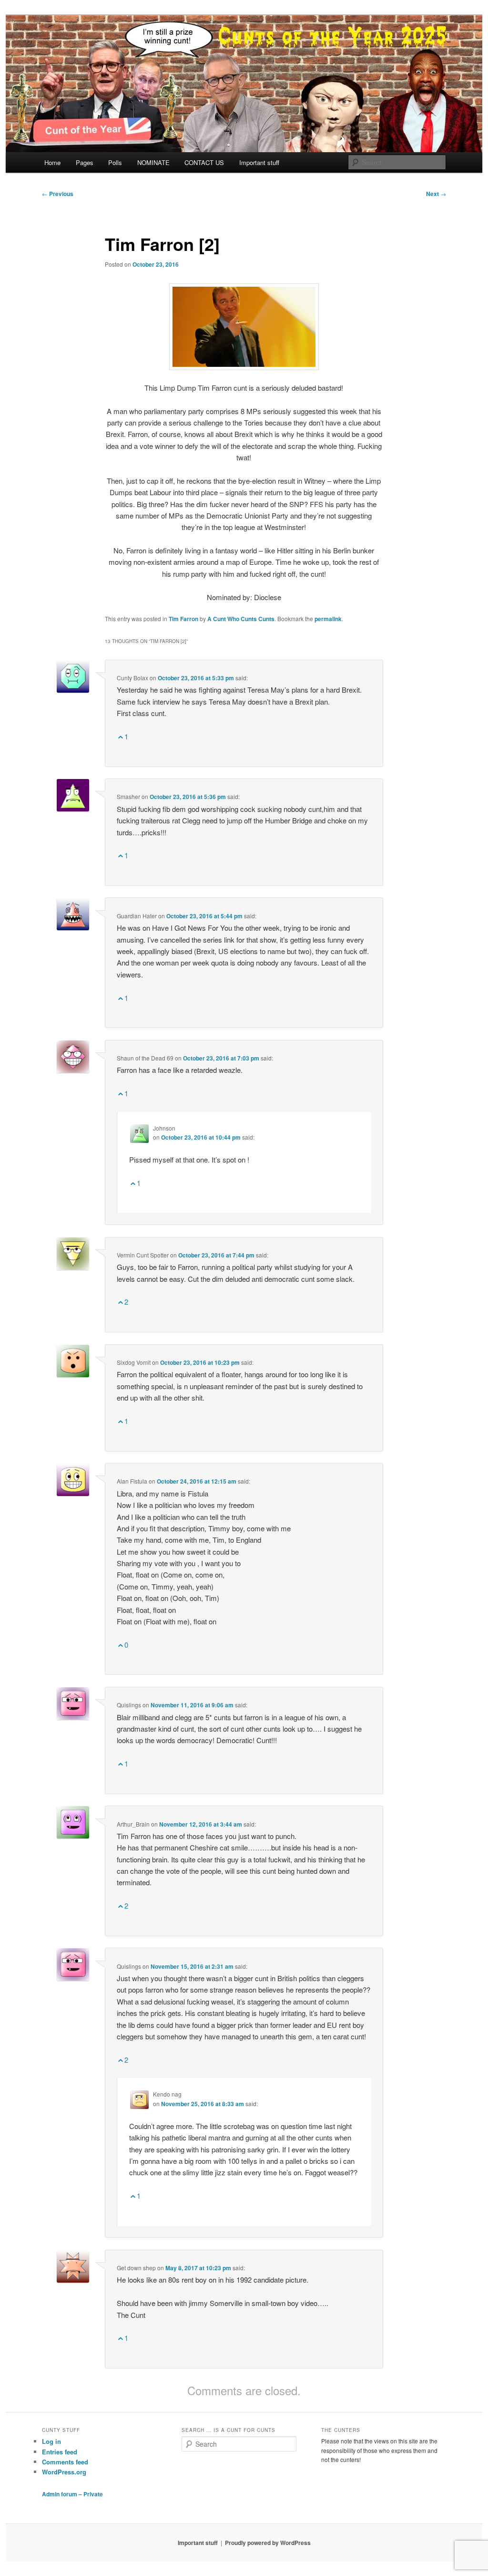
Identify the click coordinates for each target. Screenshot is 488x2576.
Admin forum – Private (72, 2494)
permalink (328, 619)
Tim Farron (183, 619)
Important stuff (259, 162)
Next (436, 194)
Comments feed (65, 2462)
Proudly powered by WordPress (268, 2543)
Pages (85, 162)
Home (52, 162)
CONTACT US (204, 162)
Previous (58, 194)
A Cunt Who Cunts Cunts (241, 619)
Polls (115, 162)
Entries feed (60, 2452)
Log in (51, 2441)
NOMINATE (153, 162)
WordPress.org (64, 2472)
